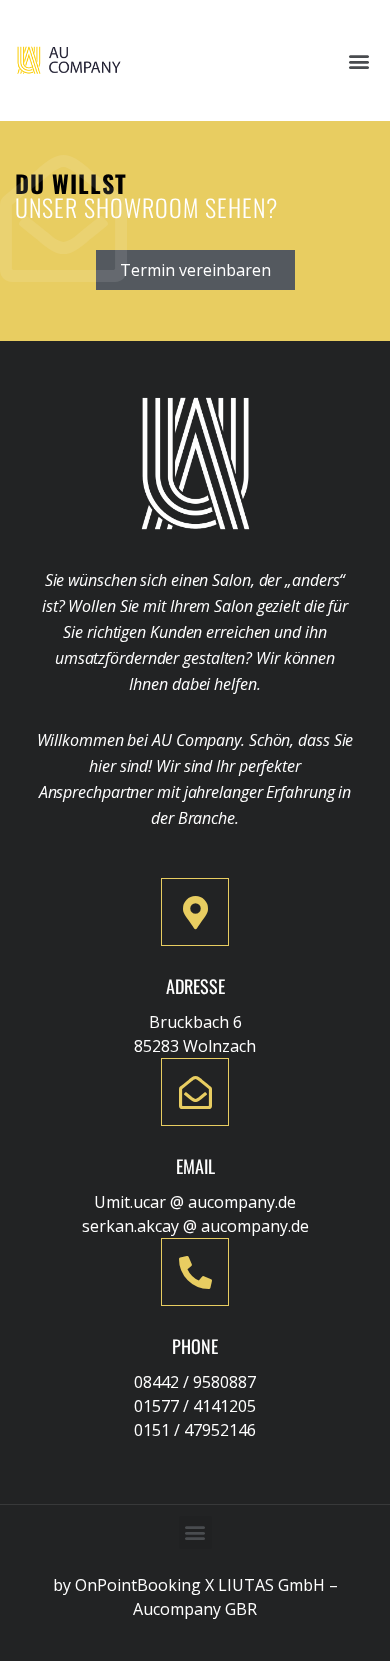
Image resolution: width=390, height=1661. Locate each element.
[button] (358, 60)
